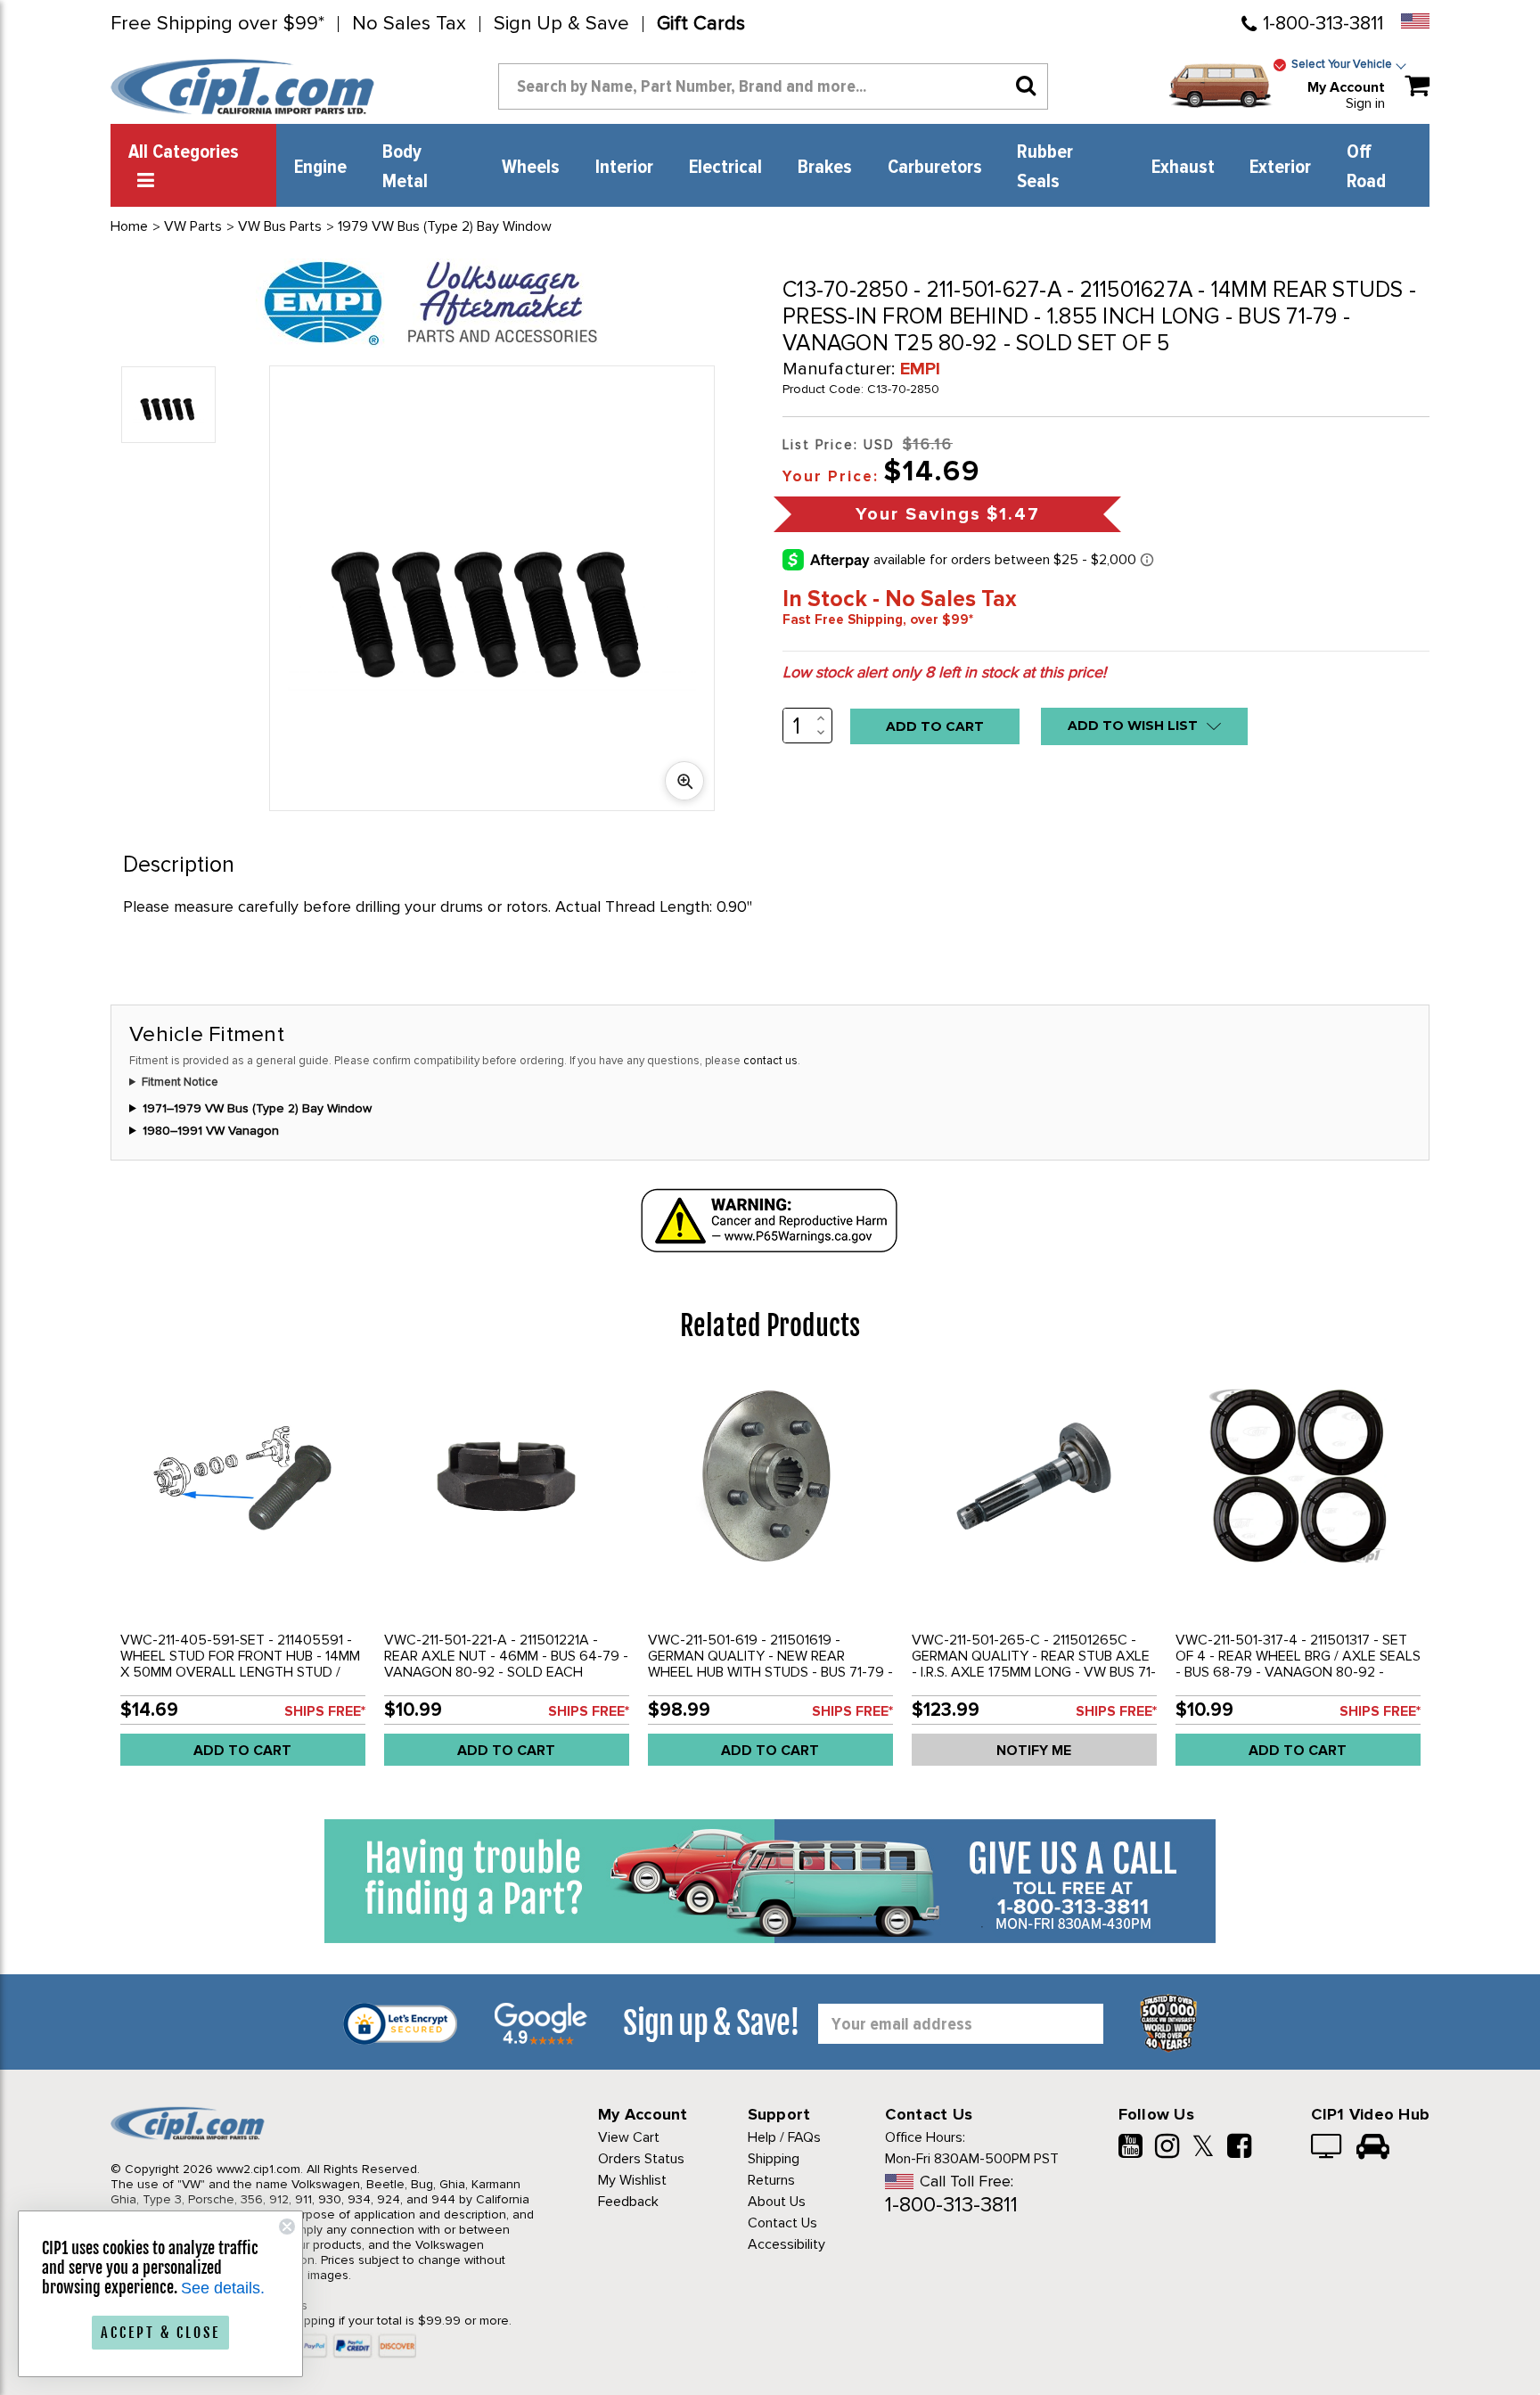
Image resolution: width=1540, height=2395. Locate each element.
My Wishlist (632, 2180)
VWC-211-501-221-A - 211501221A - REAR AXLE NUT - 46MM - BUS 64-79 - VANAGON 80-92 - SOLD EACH (506, 1656)
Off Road (1366, 167)
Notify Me (1034, 1751)
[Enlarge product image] (684, 781)
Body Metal (405, 167)
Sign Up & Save (561, 24)
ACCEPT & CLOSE (160, 2333)
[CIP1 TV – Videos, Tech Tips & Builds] (1327, 2148)
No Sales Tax (409, 24)
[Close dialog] (287, 2227)
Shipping (774, 2159)
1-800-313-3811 (1323, 24)
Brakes (825, 168)
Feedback (628, 2202)
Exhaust (1183, 168)
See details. (223, 2288)
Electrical (725, 168)
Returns (771, 2180)
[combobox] (773, 86)
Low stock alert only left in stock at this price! (944, 672)
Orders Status (641, 2159)
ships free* (325, 1711)
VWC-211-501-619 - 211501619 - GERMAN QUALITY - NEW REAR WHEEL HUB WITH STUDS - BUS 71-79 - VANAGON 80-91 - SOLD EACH (770, 1664)
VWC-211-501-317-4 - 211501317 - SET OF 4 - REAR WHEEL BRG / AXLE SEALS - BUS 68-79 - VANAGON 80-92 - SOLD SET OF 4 (1298, 1664)
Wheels (531, 168)
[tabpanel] (242, 1577)
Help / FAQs (784, 2137)
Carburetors (935, 168)
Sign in (1365, 103)
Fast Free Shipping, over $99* (878, 619)
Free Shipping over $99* (217, 24)
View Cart (629, 2137)
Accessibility (786, 2244)
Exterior (1280, 168)
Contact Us (782, 2223)
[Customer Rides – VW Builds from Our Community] (1373, 2148)
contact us (770, 1061)
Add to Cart (242, 1751)
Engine (320, 168)
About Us (777, 2202)
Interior (624, 168)
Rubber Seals (1045, 167)
